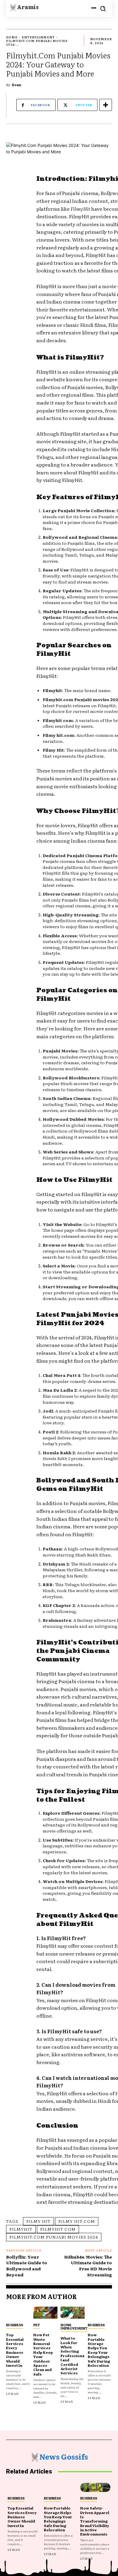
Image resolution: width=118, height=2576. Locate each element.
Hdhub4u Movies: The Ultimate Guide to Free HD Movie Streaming (88, 2266)
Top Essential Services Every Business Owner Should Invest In (15, 2350)
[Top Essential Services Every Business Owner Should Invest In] (18, 2313)
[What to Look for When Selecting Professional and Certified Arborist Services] (73, 2313)
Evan (17, 85)
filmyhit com (58, 2229)
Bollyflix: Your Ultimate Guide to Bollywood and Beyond (27, 2266)
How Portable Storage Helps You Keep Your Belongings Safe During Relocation (99, 2350)
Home (12, 37)
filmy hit (38, 2221)
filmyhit (21, 2229)
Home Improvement (74, 2326)
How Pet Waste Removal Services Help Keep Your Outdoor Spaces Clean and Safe (43, 2354)
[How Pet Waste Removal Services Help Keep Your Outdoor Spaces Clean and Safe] (45, 2313)
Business (15, 2325)
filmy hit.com (77, 2221)
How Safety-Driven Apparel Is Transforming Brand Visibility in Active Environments (95, 2521)
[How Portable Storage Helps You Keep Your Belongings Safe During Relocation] (100, 2313)
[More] (106, 105)
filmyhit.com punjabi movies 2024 (54, 2237)
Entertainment (38, 37)
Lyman (12, 2394)
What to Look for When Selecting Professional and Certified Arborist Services (72, 2355)
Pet (37, 2325)
